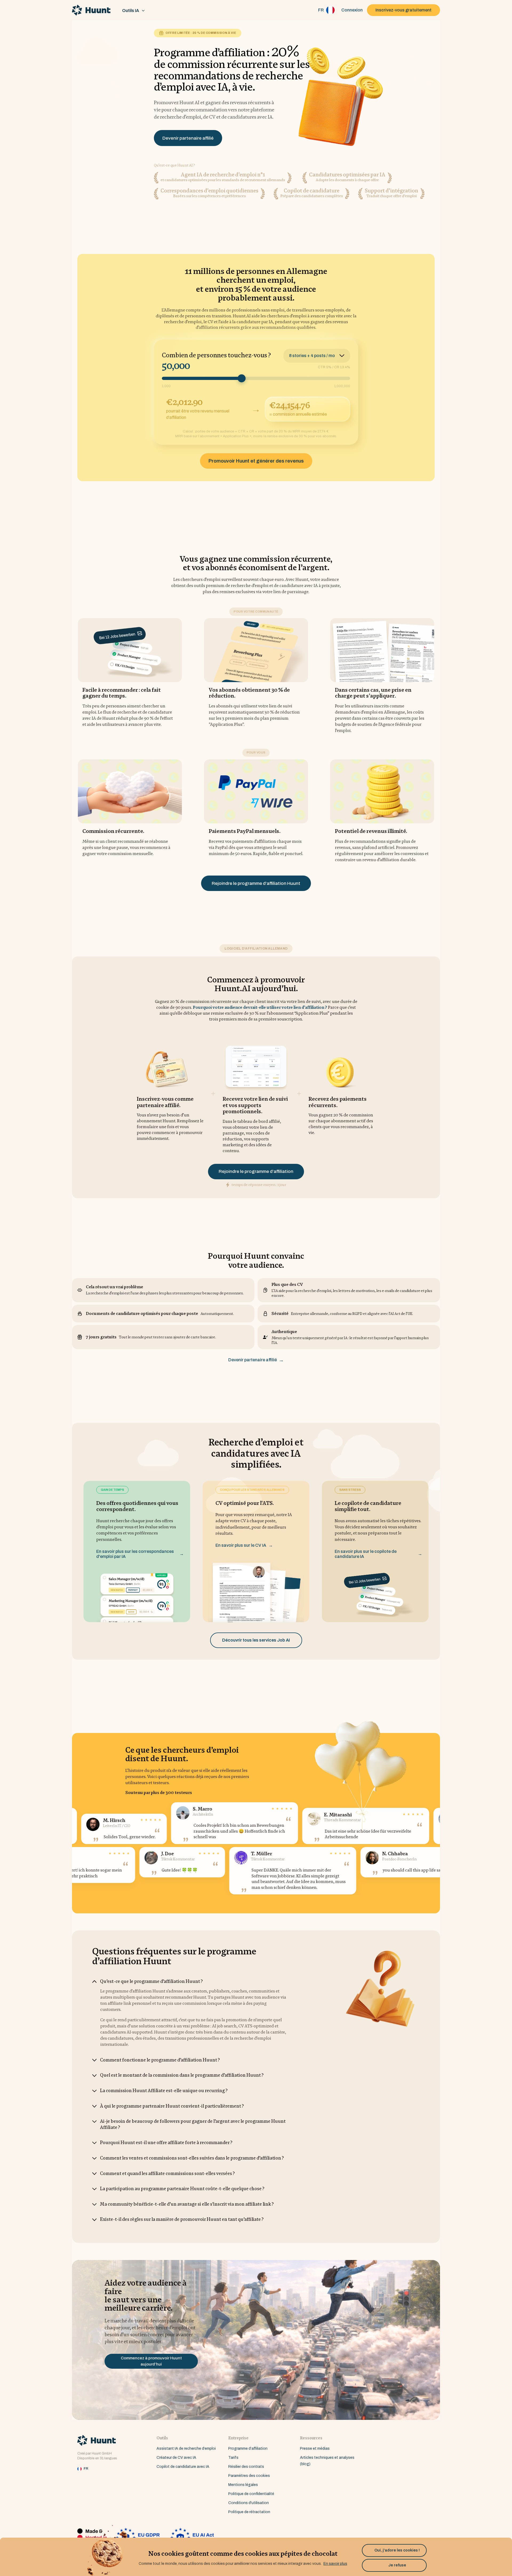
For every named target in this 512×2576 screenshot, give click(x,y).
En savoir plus (335, 2564)
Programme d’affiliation (248, 2449)
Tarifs (233, 2458)
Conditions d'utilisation (249, 2503)
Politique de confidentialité (251, 2494)
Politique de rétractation (249, 2512)
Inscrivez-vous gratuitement (403, 10)
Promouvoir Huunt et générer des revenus (256, 461)
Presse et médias (315, 2449)
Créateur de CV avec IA (176, 2458)
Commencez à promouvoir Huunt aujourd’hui (151, 2361)
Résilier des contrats (246, 2467)
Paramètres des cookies (249, 2476)
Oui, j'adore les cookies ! (394, 2550)
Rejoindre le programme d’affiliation (256, 1171)
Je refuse (395, 2565)
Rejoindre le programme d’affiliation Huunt (256, 883)
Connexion (352, 10)
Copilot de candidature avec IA (183, 2467)
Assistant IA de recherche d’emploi (186, 2449)
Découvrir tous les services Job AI (256, 1640)
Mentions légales (243, 2485)
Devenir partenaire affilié (188, 138)
